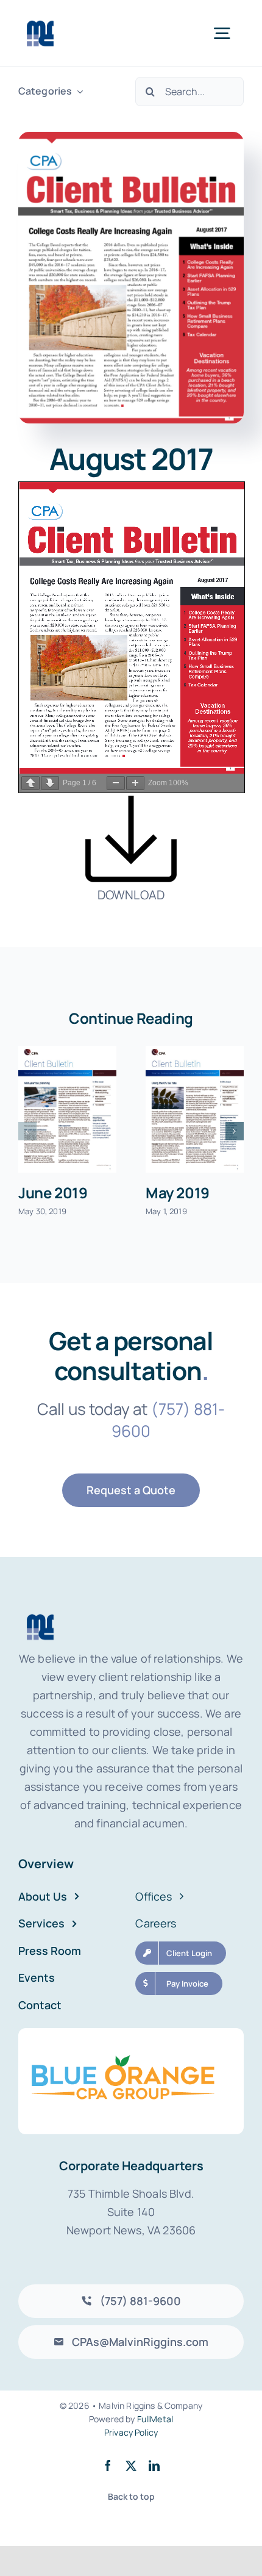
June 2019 (53, 1193)
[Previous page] (30, 783)
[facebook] (108, 2466)
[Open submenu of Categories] (77, 91)
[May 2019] (195, 1109)
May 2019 (178, 1193)
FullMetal (155, 2419)
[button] (27, 1131)
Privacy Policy (131, 2432)
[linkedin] (154, 2466)
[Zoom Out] (116, 783)
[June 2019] (67, 1109)
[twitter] (131, 2466)
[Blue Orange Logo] (131, 2034)
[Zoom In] (135, 783)
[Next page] (50, 783)
